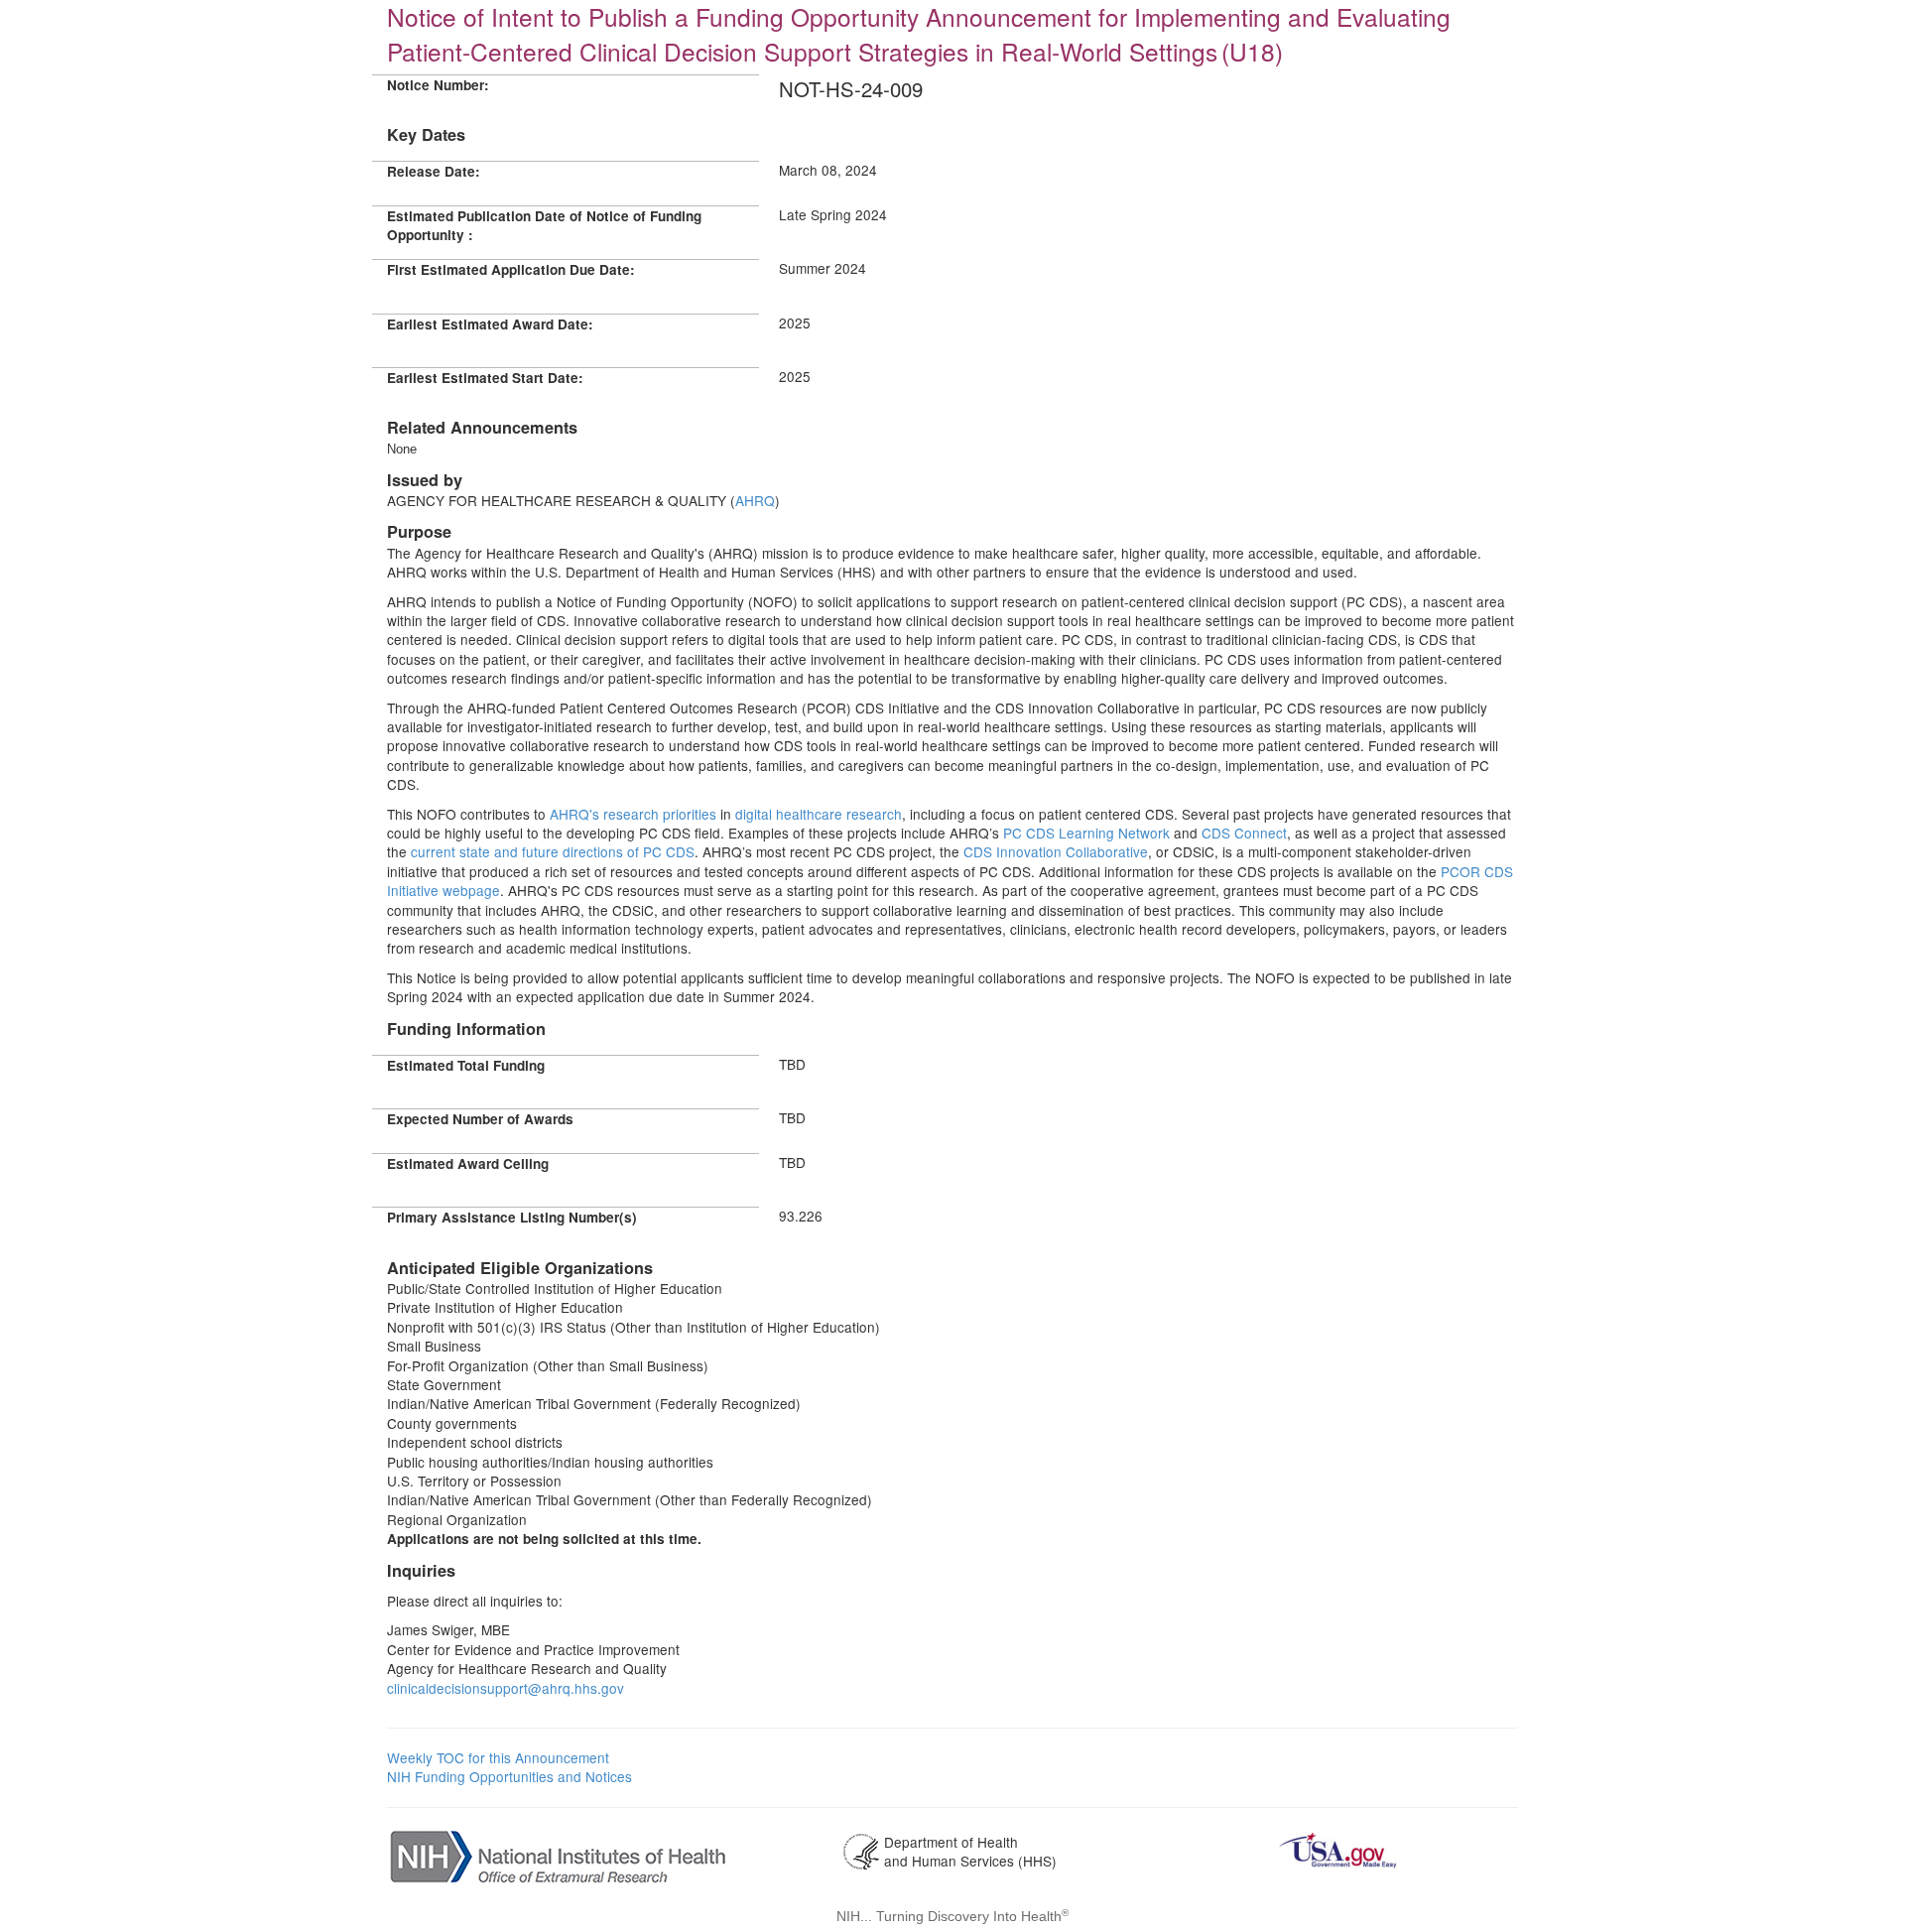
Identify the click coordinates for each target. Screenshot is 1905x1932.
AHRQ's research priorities (631, 814)
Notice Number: (438, 85)
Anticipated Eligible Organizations (520, 1268)
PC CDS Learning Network (1086, 833)
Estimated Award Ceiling (468, 1163)
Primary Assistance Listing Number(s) (512, 1217)
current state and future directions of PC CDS (553, 851)
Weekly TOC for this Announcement (498, 1757)
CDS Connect (1244, 833)
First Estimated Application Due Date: (511, 269)
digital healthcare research (817, 814)
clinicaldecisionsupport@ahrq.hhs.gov (506, 1688)
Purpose (419, 531)
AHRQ (755, 500)
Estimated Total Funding (466, 1065)
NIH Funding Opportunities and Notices (509, 1776)
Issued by (425, 480)
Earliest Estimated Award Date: (490, 324)
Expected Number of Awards (480, 1119)
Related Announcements (482, 427)
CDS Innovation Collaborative (1056, 851)
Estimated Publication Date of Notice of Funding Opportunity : (544, 225)
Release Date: (434, 171)
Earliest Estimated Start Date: (485, 378)
